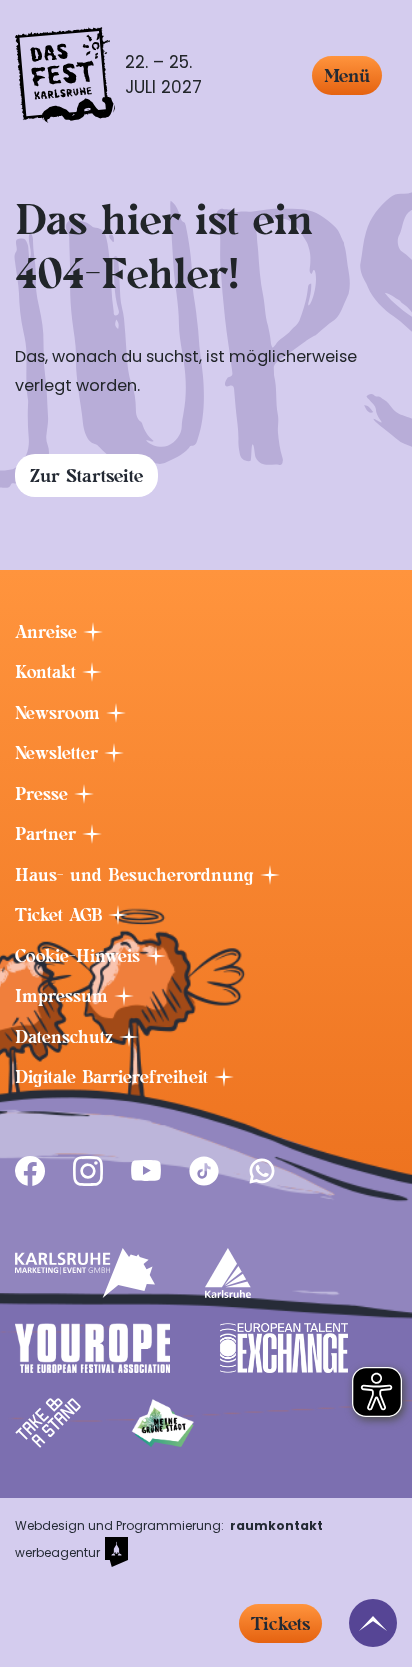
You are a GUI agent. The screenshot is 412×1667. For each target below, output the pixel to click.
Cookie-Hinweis (80, 956)
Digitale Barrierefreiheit (114, 1077)
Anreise (49, 632)
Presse (44, 794)
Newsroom (60, 713)
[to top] (373, 1623)
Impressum (64, 996)
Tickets (280, 1623)
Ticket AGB (61, 915)
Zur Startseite (86, 475)
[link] (30, 1171)
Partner (48, 834)
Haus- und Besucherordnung (137, 875)
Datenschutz (67, 1037)
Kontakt (48, 672)
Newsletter (59, 753)
